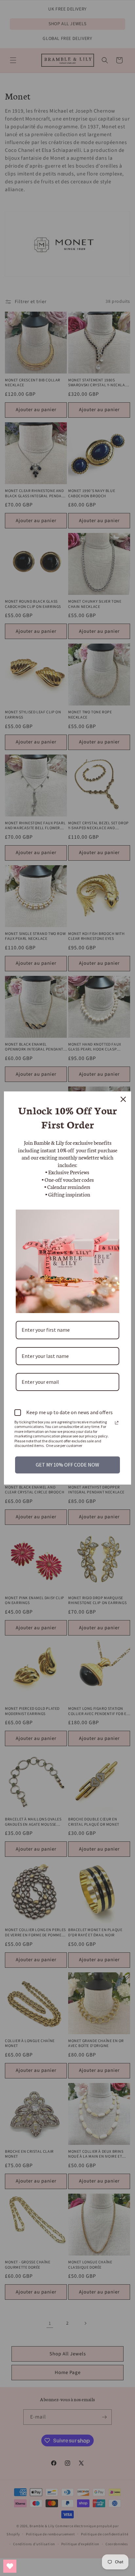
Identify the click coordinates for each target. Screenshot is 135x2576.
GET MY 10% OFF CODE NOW (67, 1465)
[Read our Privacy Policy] (117, 1423)
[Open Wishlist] (10, 2566)
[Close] (123, 1099)
